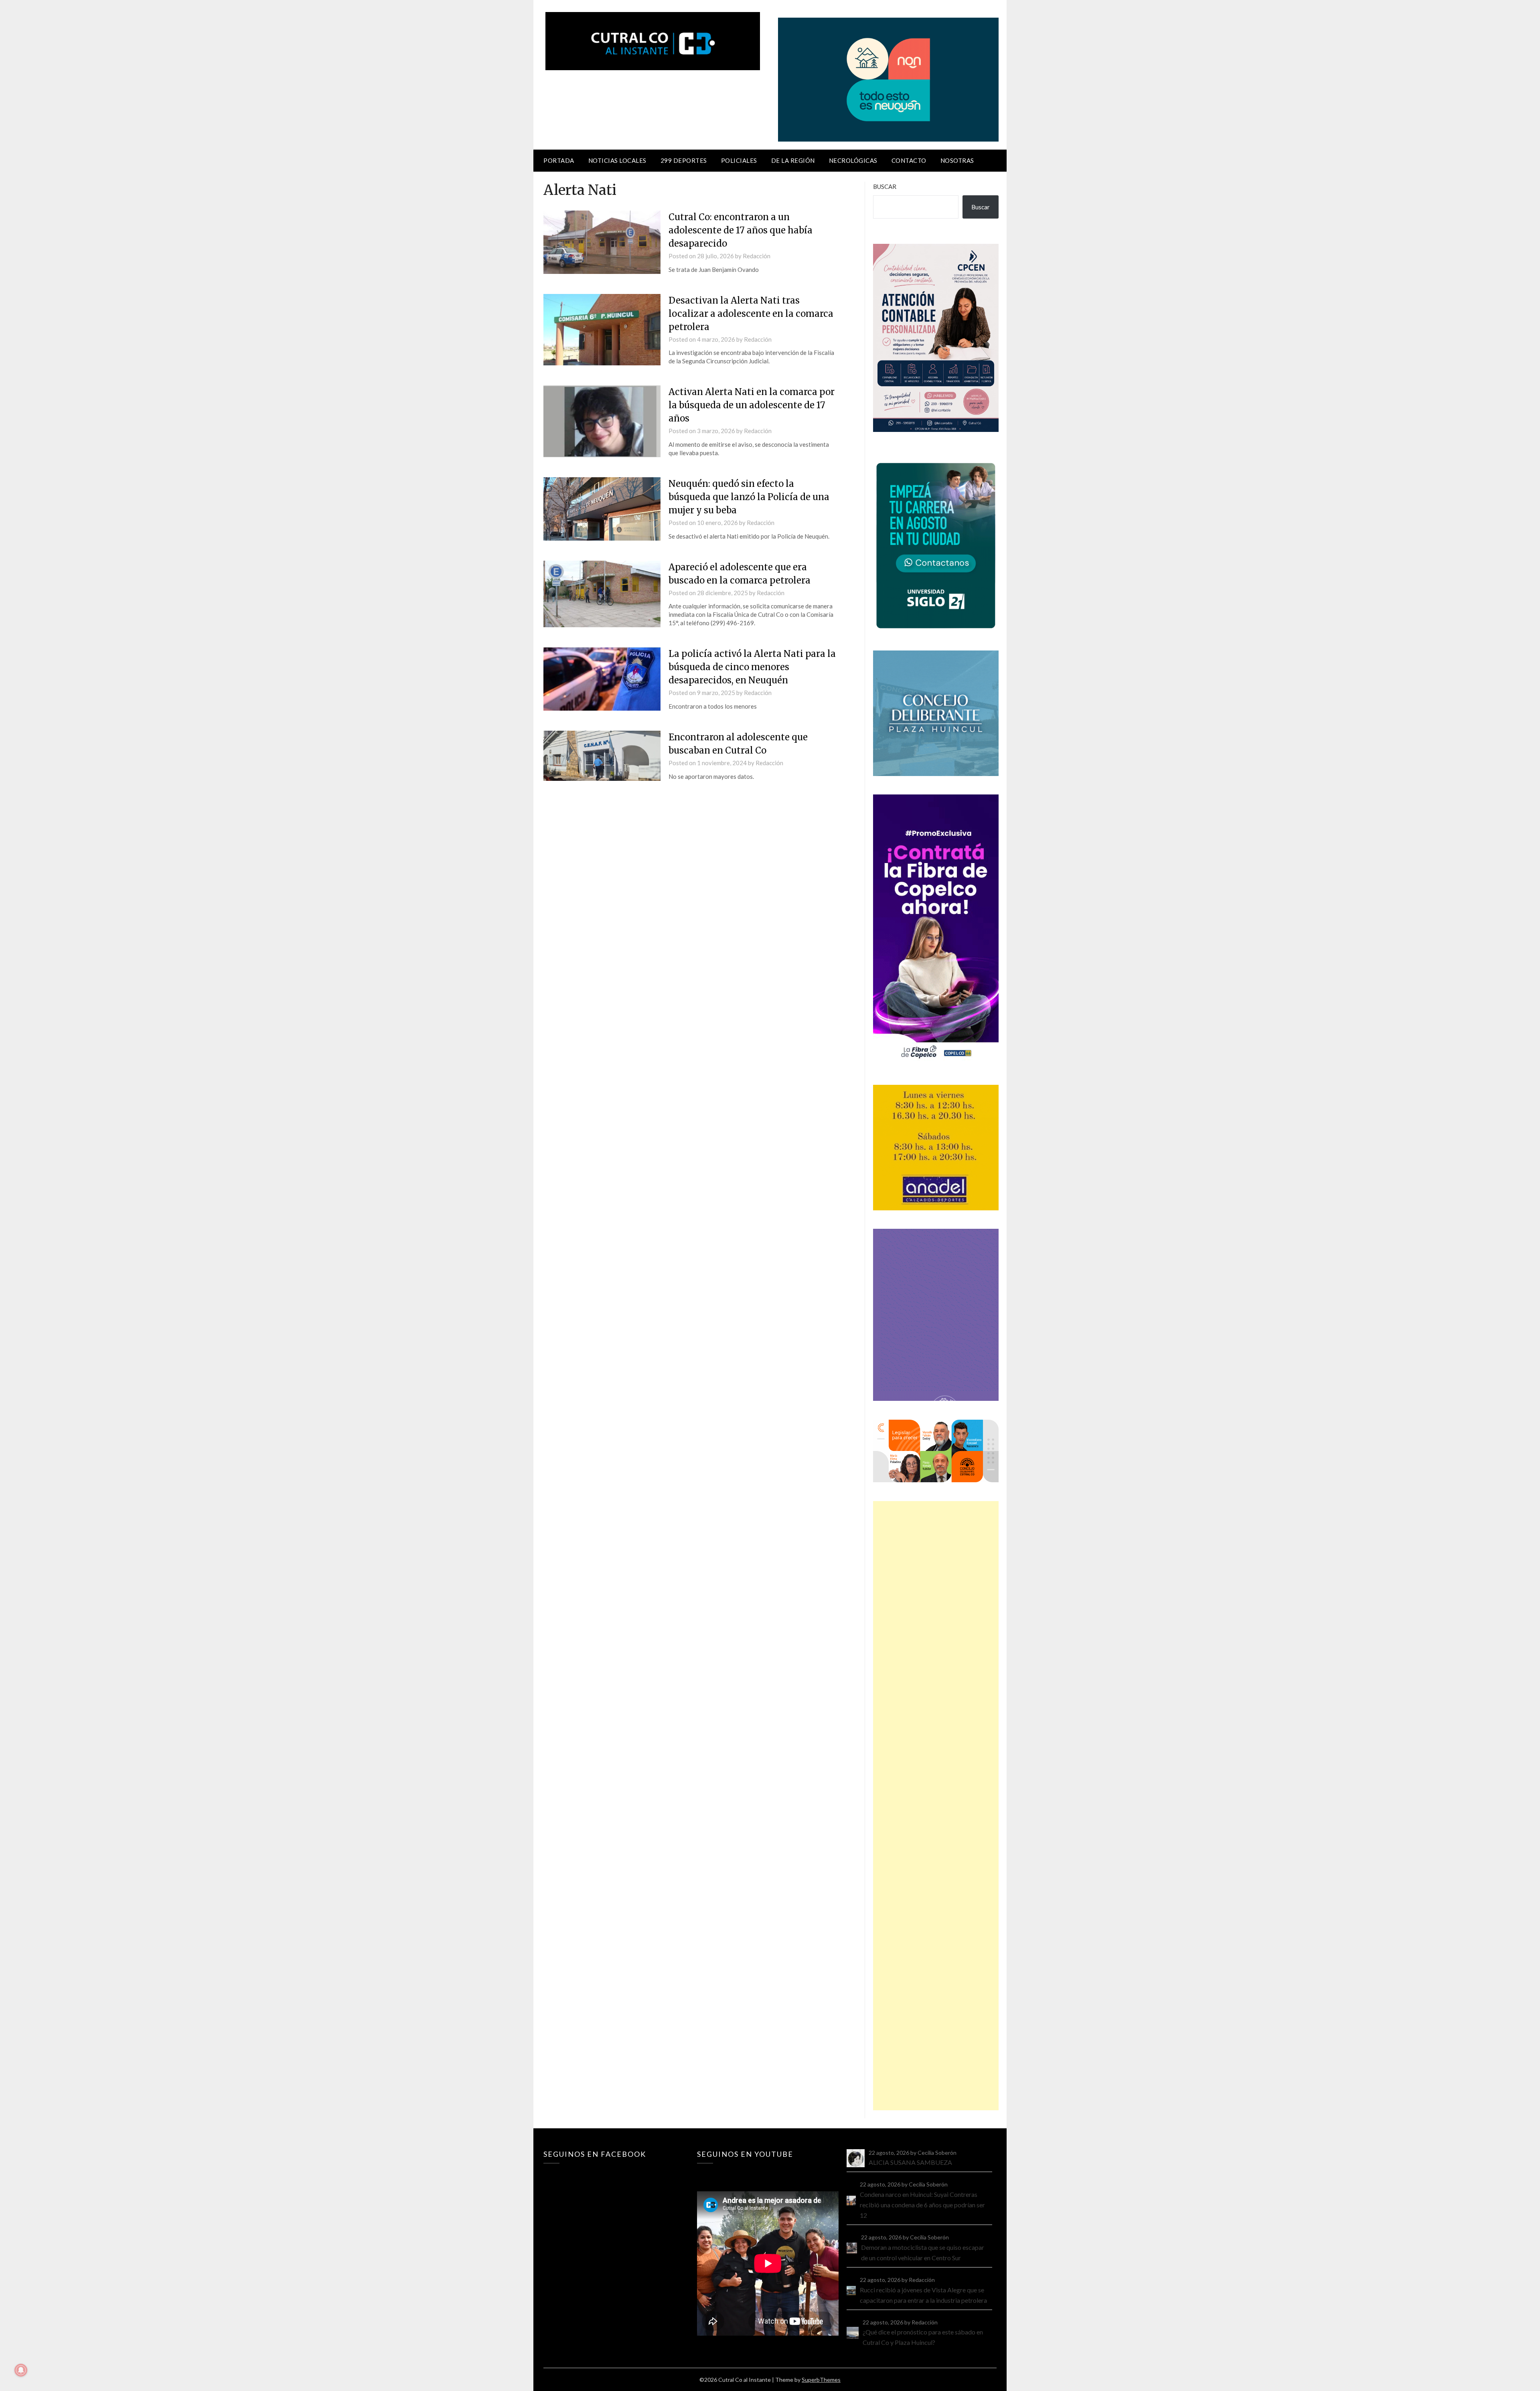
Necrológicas (853, 160)
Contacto (909, 160)
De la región (793, 160)
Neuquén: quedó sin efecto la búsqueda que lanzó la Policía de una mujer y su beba (749, 497)
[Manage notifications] (21, 2370)
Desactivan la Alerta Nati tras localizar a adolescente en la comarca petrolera (751, 314)
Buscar (885, 186)
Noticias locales (617, 160)
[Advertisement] (936, 1806)
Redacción (757, 256)
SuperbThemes (821, 2380)
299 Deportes (684, 160)
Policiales (739, 160)
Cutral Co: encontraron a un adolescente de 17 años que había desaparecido (741, 230)
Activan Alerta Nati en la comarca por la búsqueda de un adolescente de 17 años (752, 405)
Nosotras (957, 160)
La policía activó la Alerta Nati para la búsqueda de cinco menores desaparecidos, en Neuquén (752, 667)
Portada (559, 160)
